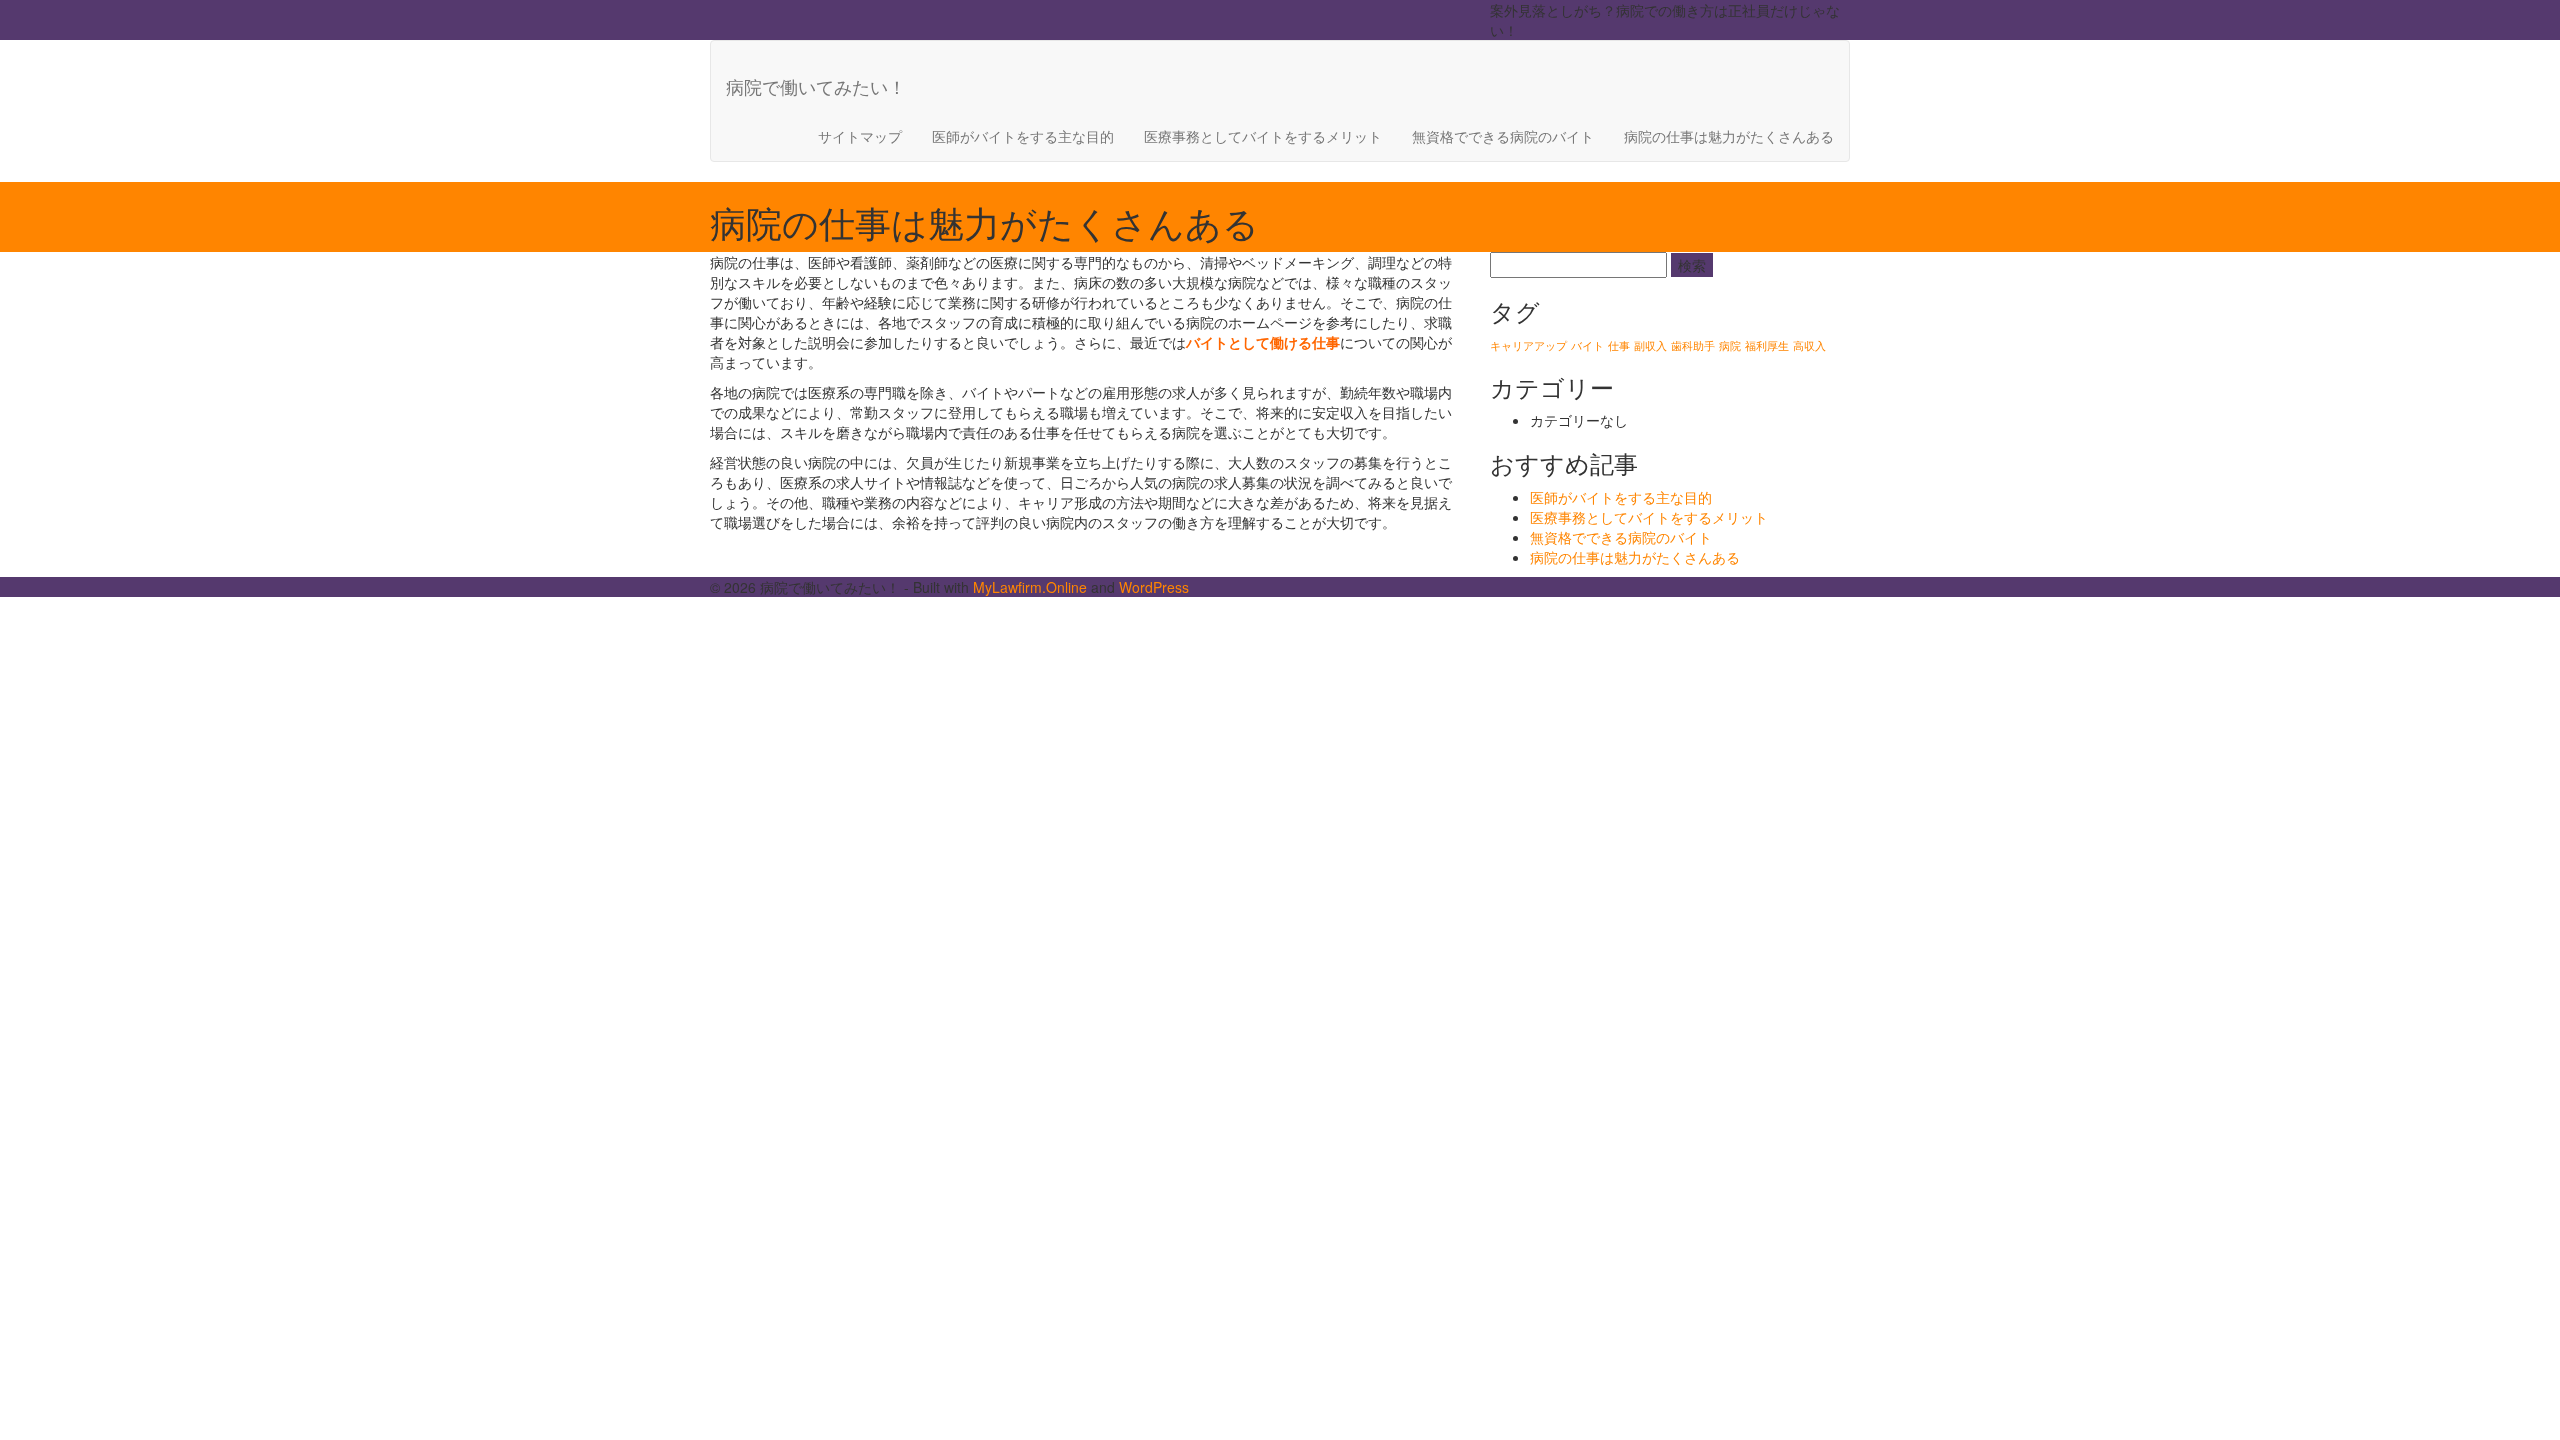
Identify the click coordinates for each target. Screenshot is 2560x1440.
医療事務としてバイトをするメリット (1263, 136)
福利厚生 (1767, 345)
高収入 (1809, 345)
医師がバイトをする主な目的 (1023, 136)
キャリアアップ (1528, 345)
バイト (1587, 345)
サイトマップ (860, 136)
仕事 (1619, 345)
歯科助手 (1693, 345)
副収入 (1650, 345)
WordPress (1154, 587)
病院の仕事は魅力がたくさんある (1729, 136)
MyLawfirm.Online (1030, 587)
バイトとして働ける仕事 (1263, 342)
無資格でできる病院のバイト (1503, 136)
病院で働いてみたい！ (816, 86)
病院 (1730, 345)
